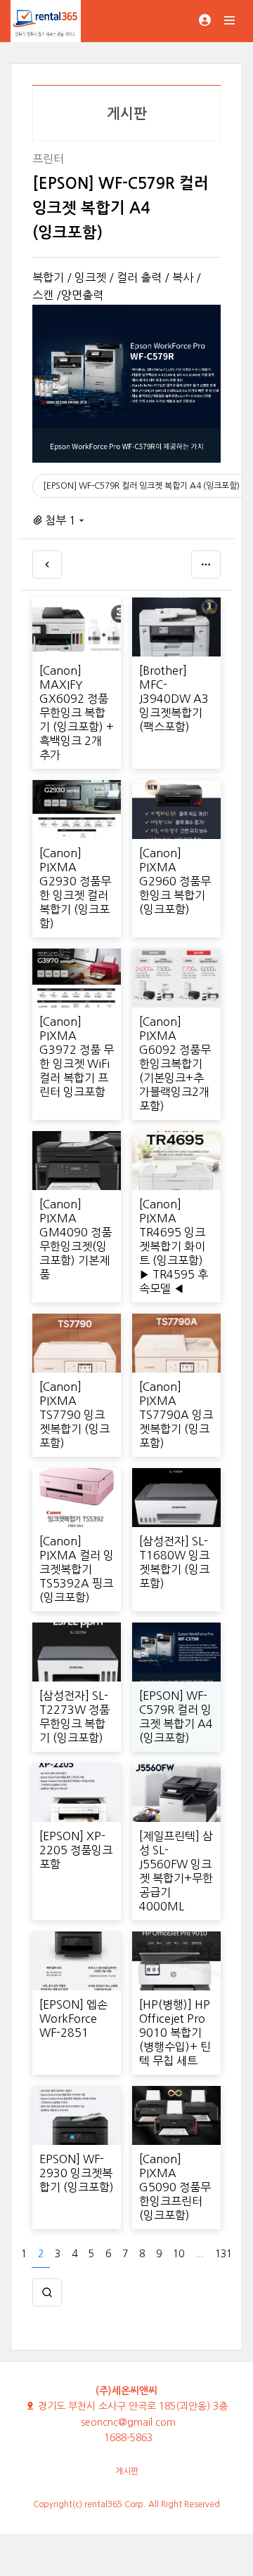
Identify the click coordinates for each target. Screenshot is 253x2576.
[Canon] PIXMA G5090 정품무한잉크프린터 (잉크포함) (175, 2187)
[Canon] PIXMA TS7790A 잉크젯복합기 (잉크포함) (176, 1415)
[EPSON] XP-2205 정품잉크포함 (76, 1850)
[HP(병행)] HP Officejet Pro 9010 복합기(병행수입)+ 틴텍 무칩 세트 (175, 2033)
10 (179, 2254)
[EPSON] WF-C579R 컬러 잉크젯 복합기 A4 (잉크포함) (141, 486)
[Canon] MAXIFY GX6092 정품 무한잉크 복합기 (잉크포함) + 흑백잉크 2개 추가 (77, 713)
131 (223, 2254)
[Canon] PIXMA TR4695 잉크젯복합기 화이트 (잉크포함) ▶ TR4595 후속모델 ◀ (174, 1246)
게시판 (127, 2471)
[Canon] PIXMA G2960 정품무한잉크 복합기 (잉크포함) (175, 881)
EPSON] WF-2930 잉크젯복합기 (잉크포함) (77, 2173)
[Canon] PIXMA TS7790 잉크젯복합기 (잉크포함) (74, 1415)
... (200, 2254)
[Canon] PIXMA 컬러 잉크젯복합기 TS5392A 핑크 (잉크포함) (77, 1569)
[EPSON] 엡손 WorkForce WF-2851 (73, 2019)
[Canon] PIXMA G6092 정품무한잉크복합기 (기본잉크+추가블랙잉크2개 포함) (175, 1064)
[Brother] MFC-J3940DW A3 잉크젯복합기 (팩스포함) (174, 699)
